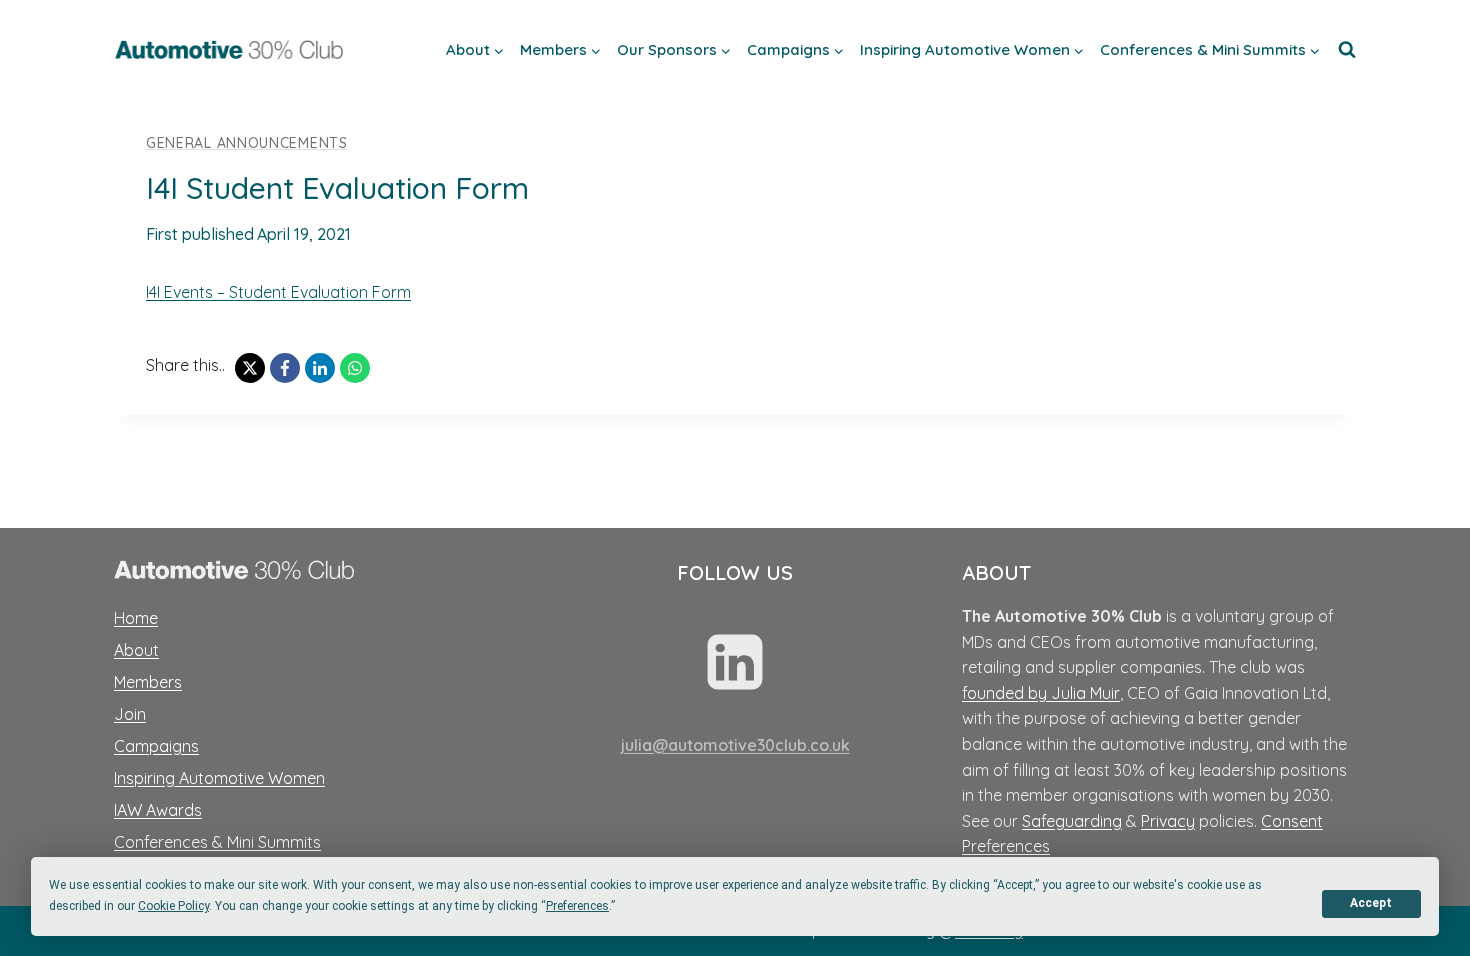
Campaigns (156, 746)
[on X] (250, 368)
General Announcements (247, 143)
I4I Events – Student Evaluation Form (278, 292)
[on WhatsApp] (355, 368)
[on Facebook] (285, 368)
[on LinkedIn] (320, 368)
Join (130, 714)
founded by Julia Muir (1041, 693)
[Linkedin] (735, 662)
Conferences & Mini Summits (217, 842)
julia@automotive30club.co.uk (735, 745)
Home (136, 618)
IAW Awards (158, 810)
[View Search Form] (1347, 50)
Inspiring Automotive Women (219, 778)
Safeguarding (1072, 821)
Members (148, 682)
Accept (1371, 903)
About (136, 650)
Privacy (1168, 821)
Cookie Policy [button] (173, 906)
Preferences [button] (577, 906)
